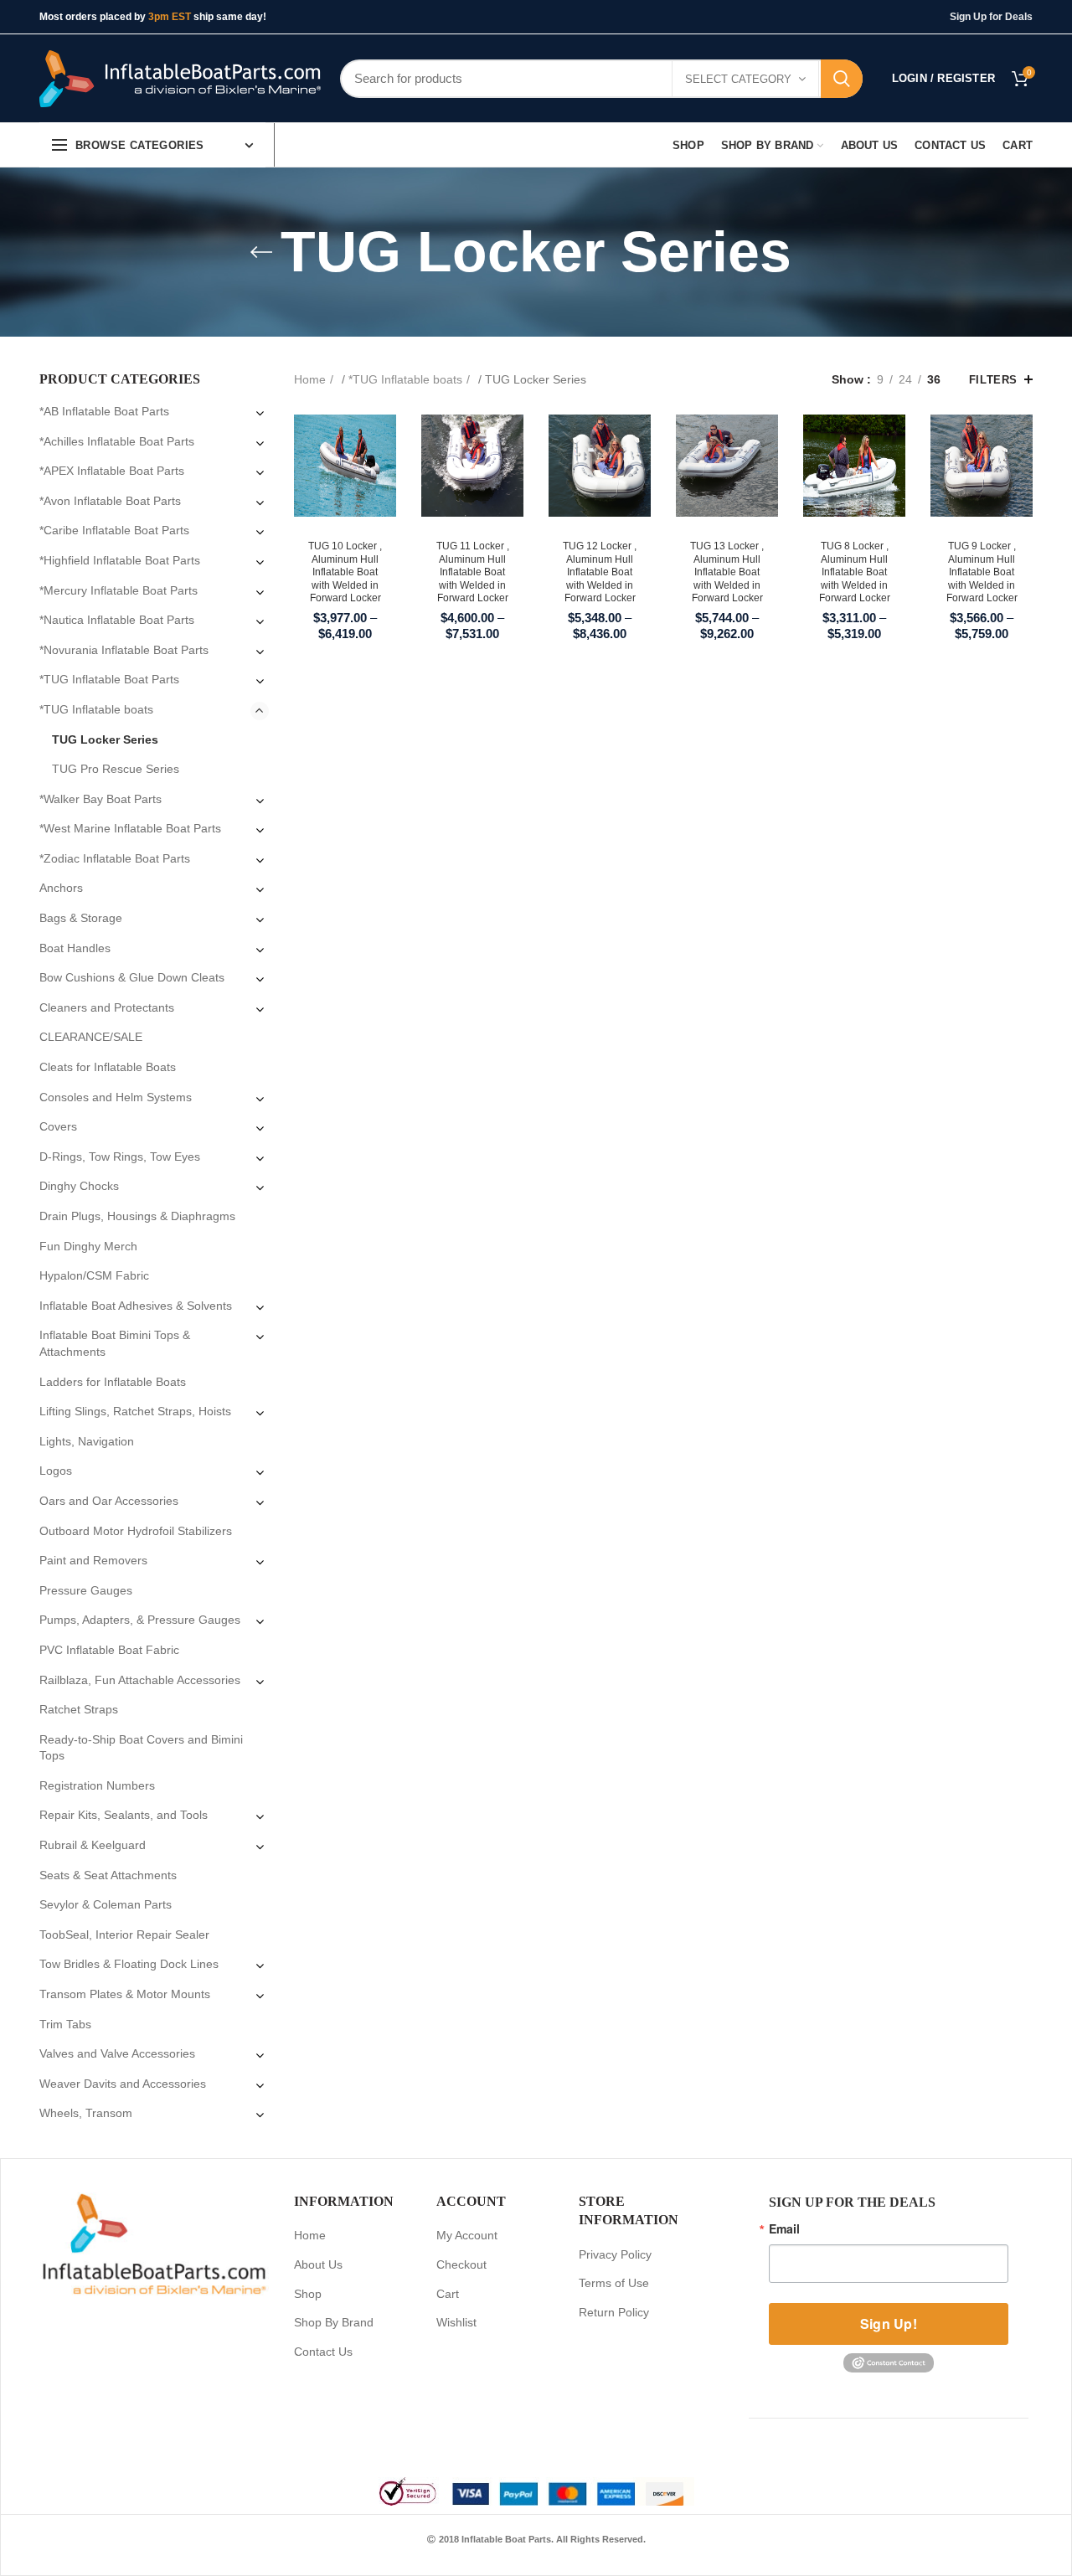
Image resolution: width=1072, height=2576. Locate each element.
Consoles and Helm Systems (116, 1097)
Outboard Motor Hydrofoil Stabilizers (136, 1531)
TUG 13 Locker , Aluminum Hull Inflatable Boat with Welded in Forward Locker (727, 572)
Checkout (461, 2264)
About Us (318, 2264)
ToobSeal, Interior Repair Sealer (124, 1935)
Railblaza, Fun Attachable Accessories (140, 1680)
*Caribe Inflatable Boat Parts (114, 530)
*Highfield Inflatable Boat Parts (120, 560)
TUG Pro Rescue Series (116, 769)
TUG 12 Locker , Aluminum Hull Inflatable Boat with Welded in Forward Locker (600, 572)
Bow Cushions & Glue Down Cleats (132, 977)
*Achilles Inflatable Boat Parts (117, 441)
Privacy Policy (615, 2254)
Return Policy (614, 2312)
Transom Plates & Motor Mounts (125, 1994)
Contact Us (323, 2352)
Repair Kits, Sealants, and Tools (124, 1815)
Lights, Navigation (87, 1441)
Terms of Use (614, 2283)
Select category (738, 79)
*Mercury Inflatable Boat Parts (119, 590)
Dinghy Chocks (79, 1186)
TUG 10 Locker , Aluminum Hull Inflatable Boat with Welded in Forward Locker (345, 572)
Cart (448, 2294)
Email (784, 2228)
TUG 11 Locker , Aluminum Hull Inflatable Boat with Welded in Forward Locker (473, 572)
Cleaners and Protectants (107, 1007)
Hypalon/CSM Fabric (94, 1275)
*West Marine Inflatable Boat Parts (130, 828)
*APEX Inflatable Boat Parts (112, 471)
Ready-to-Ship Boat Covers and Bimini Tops (141, 1748)
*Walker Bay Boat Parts (100, 799)
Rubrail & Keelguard (93, 1845)
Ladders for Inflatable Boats (113, 1382)
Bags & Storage (81, 918)
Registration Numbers (97, 1785)
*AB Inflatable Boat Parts (104, 411)
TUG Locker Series (105, 739)
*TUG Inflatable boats (405, 379)
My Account (467, 2235)
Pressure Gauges (86, 1590)
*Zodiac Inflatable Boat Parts (115, 858)
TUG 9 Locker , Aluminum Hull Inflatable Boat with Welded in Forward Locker (982, 572)
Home (310, 379)
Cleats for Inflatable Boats (108, 1067)
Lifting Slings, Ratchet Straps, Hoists (135, 1411)
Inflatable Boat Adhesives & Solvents (136, 1306)
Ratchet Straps (79, 1709)
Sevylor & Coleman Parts (106, 1904)
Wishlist (456, 2322)
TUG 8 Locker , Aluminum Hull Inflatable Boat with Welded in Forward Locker (855, 572)
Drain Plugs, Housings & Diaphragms (137, 1216)
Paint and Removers (93, 1560)
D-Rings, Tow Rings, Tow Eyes (120, 1157)
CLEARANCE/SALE (91, 1037)
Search (842, 79)
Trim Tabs (65, 2024)
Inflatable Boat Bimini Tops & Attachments (115, 1343)
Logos (56, 1471)
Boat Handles (75, 948)
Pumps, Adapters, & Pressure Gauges (140, 1620)
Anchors (61, 888)
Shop (308, 2294)
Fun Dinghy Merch (88, 1246)
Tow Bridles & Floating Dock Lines (129, 1964)
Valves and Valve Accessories (117, 2053)
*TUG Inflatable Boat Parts (109, 679)
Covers (58, 1126)
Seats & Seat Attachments (108, 1875)
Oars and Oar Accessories (109, 1501)
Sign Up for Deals (991, 17)
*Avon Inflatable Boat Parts (110, 501)
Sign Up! (889, 2324)
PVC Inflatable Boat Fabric (109, 1650)
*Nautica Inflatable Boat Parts (117, 620)
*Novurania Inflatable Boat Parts (124, 650)
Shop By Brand (334, 2322)
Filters (993, 380)
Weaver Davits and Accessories (123, 2084)
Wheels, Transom (86, 2113)
